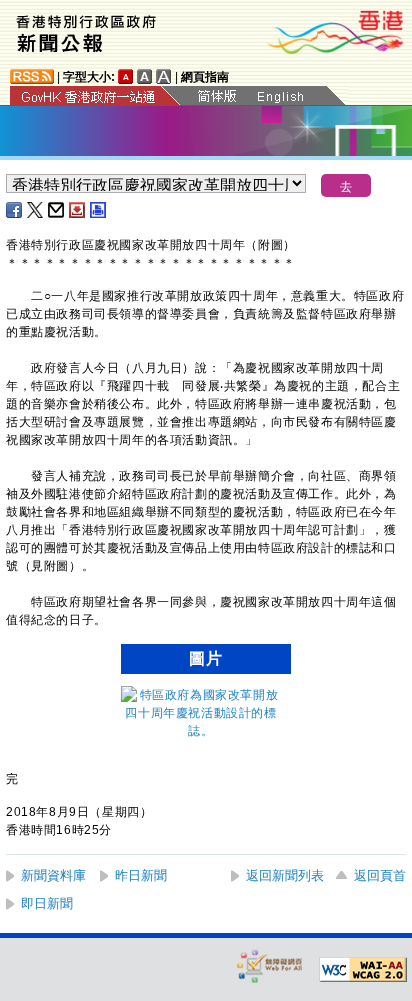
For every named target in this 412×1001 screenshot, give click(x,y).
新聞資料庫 (53, 875)
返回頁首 (380, 875)
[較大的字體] (145, 76)
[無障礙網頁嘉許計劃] (270, 965)
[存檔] (78, 210)
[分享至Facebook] (15, 210)
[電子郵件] (57, 210)
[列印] (99, 210)
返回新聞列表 (285, 875)
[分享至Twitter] (36, 210)
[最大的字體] (164, 76)
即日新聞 (47, 903)
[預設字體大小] (126, 76)
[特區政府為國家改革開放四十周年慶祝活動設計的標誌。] (201, 731)
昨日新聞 (141, 875)
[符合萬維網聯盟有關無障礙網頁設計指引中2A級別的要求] (363, 970)
